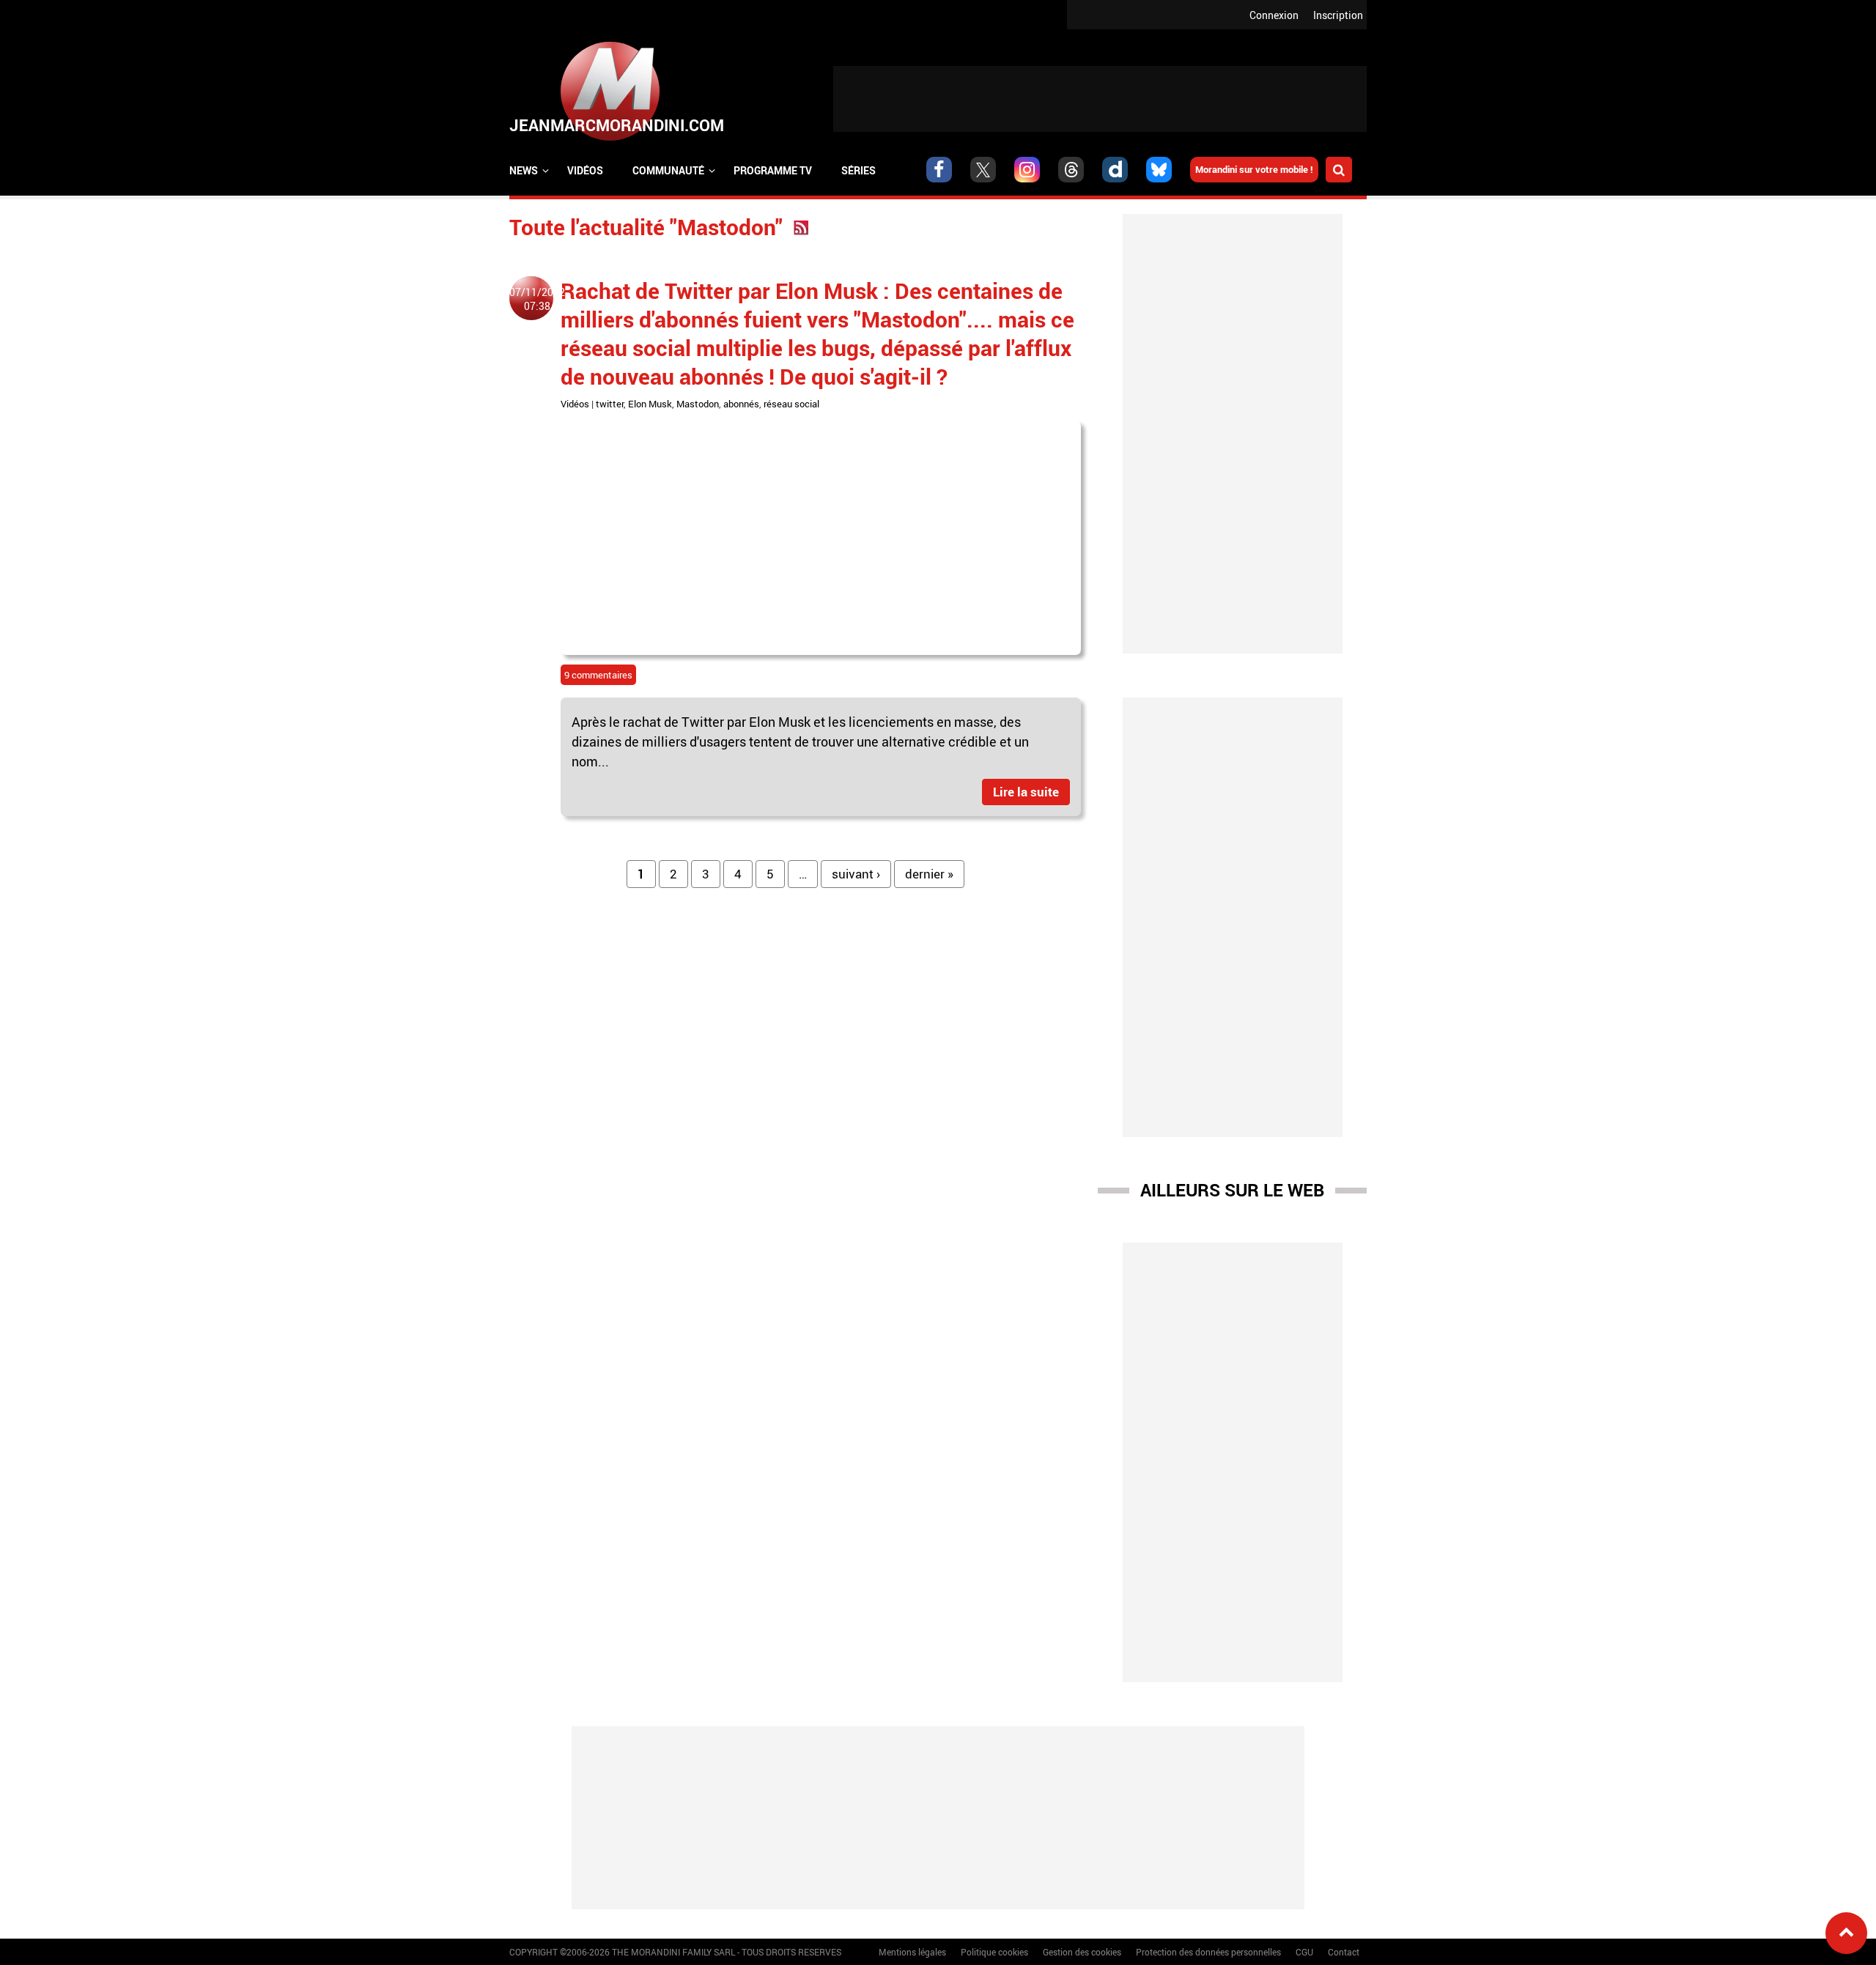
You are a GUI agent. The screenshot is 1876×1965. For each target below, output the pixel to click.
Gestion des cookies (1082, 1952)
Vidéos (585, 170)
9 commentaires (598, 675)
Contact (1344, 1952)
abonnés (741, 404)
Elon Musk (650, 404)
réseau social (791, 404)
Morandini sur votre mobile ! (1254, 169)
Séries (858, 170)
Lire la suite (1026, 792)
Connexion (1274, 15)
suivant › (856, 874)
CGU (1304, 1952)
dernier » (929, 874)
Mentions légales (912, 1952)
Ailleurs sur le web (1232, 1190)
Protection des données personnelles (1208, 1952)
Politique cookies (994, 1952)
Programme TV (773, 170)
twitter (610, 404)
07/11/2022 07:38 (537, 299)
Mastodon (698, 404)
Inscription (1338, 15)
